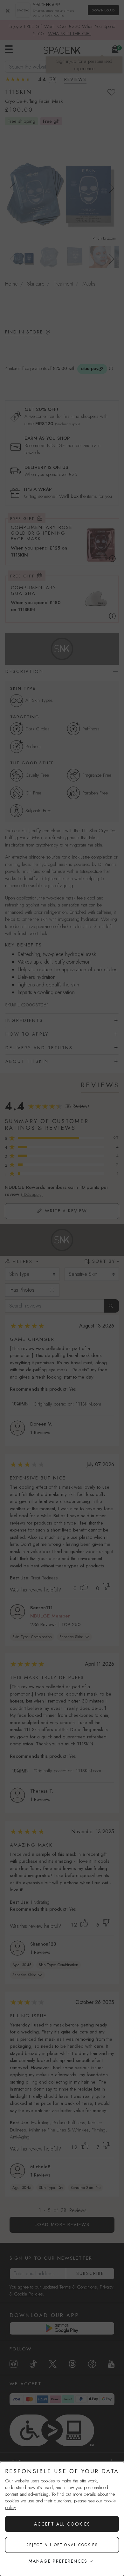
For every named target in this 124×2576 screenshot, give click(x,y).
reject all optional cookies (62, 2545)
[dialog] (62, 2519)
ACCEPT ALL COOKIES (62, 2524)
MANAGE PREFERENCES (58, 2561)
